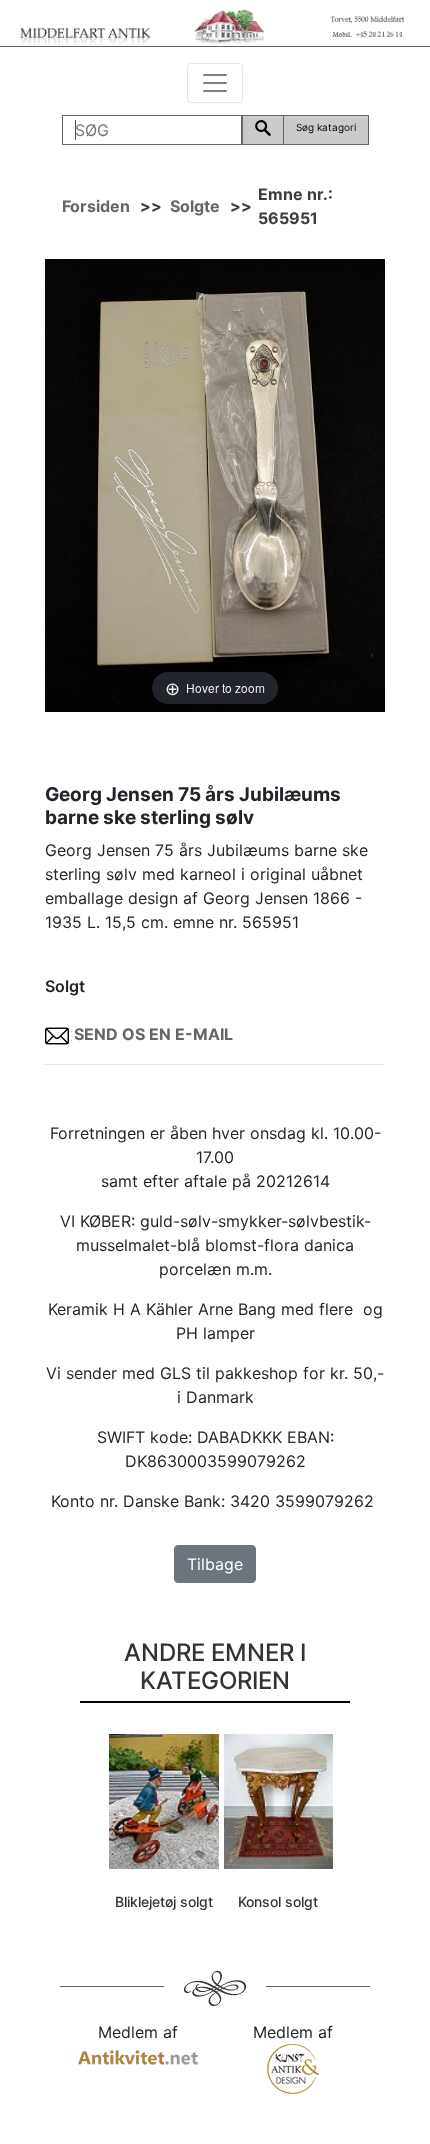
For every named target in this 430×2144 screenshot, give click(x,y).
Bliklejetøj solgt (164, 1901)
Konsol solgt (278, 1901)
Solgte (195, 206)
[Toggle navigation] (215, 83)
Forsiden (96, 206)
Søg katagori (326, 127)
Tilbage (215, 1564)
